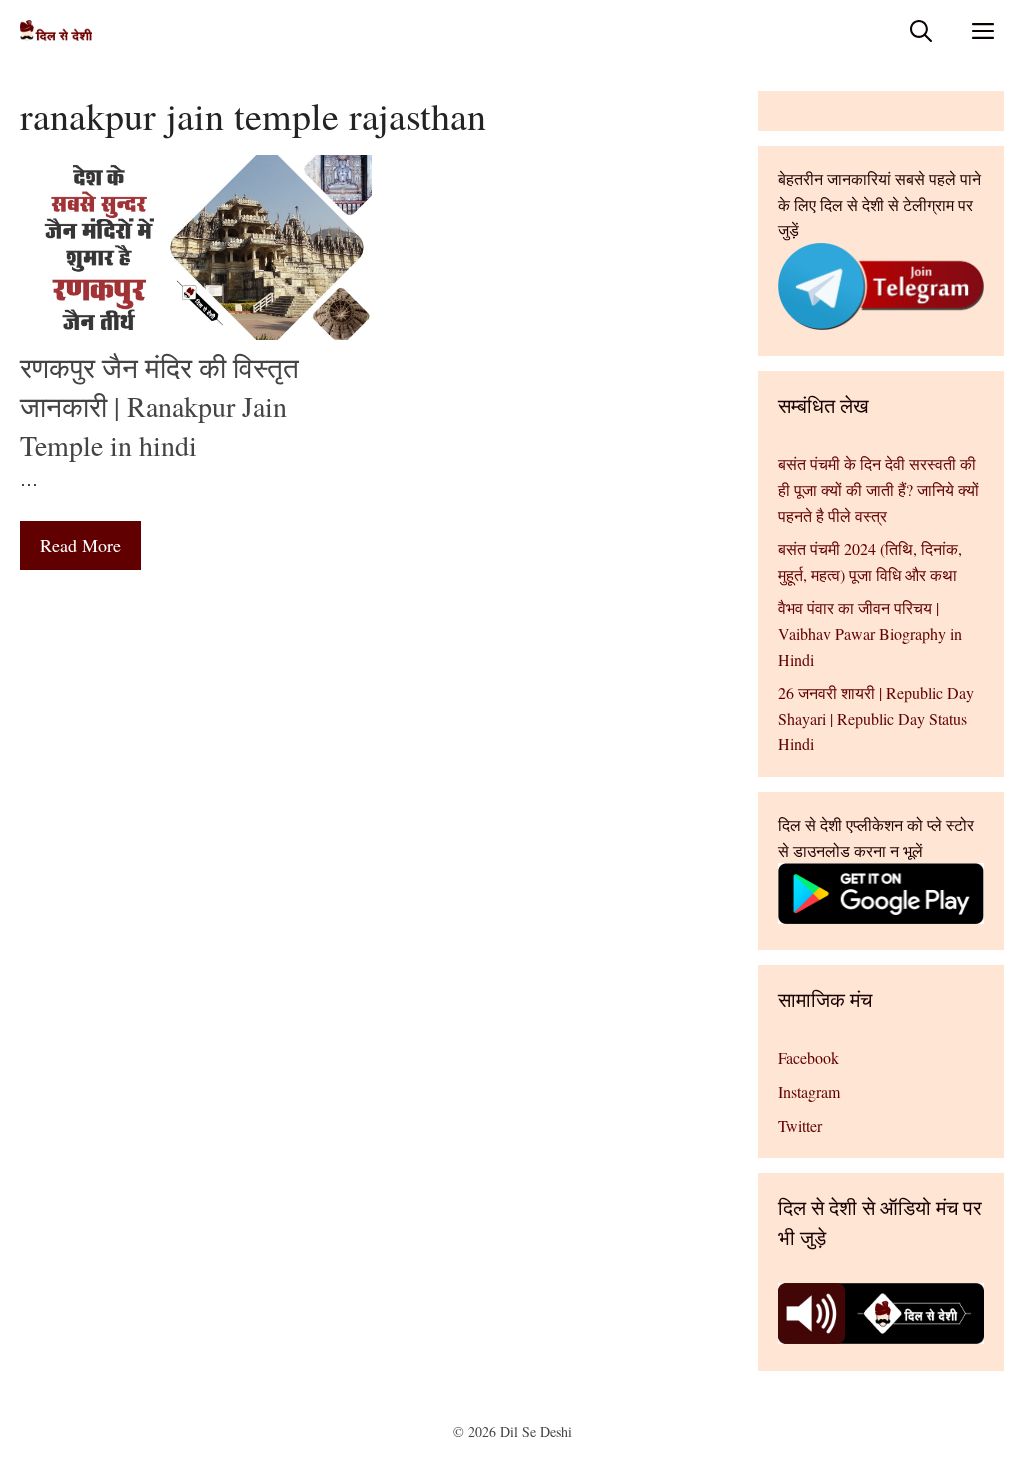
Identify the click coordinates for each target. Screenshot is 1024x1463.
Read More (80, 545)
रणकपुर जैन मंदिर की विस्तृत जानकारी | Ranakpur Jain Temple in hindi (159, 406)
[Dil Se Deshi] (56, 30)
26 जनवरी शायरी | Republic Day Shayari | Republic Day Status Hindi (876, 718)
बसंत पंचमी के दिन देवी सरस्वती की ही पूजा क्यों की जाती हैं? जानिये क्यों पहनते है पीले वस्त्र (878, 489)
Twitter (800, 1125)
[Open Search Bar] (921, 30)
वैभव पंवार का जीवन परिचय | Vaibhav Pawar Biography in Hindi (870, 633)
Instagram (809, 1091)
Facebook (808, 1057)
